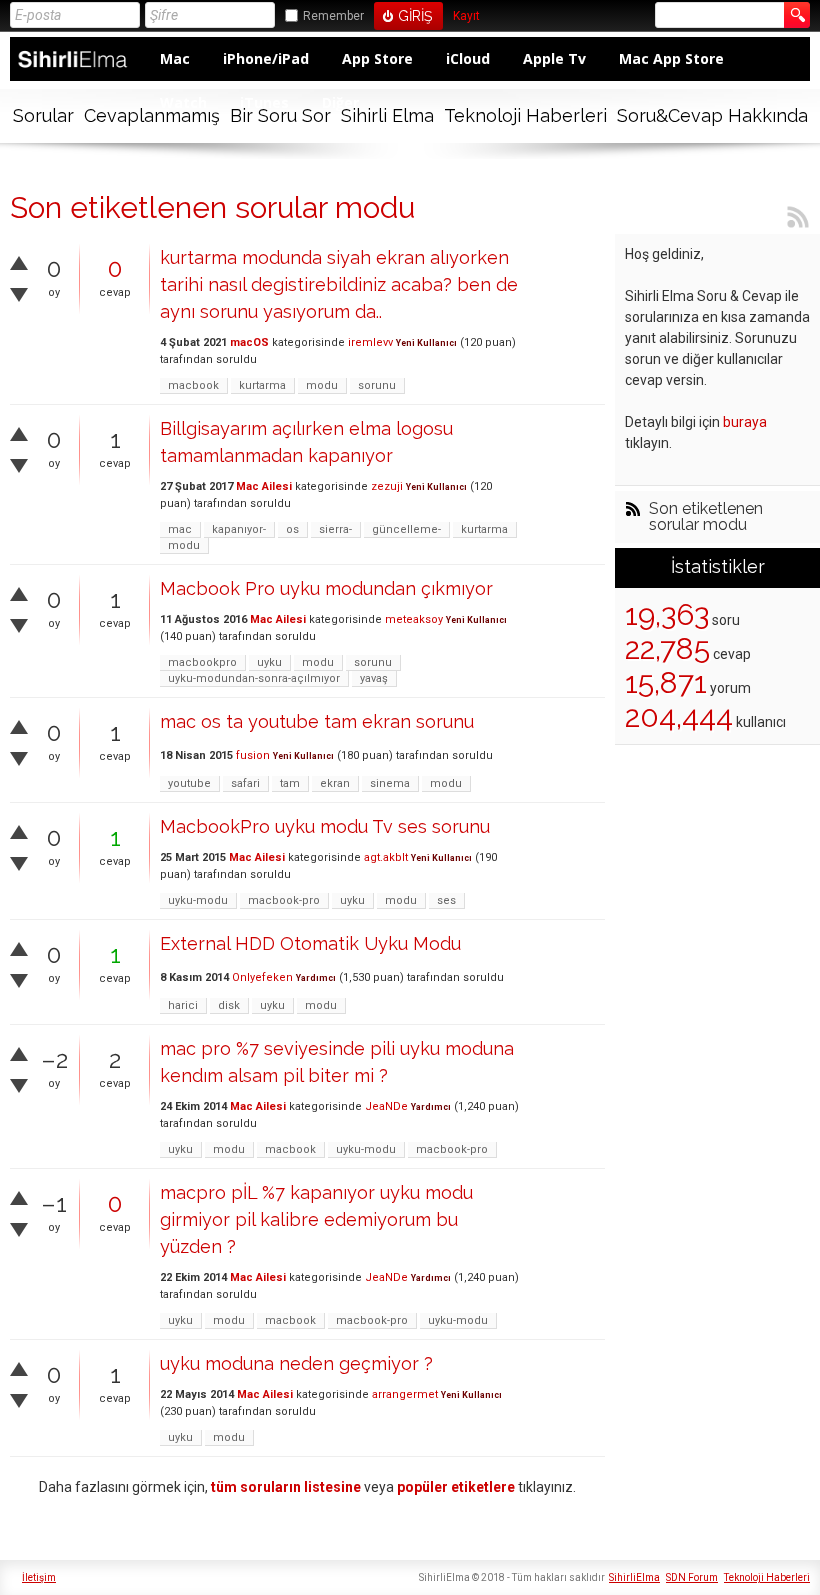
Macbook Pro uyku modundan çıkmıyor (326, 588)
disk (229, 1005)
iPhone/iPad (266, 58)
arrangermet (405, 1394)
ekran (335, 783)
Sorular (43, 115)
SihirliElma (634, 1577)
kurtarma (262, 385)
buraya (745, 422)
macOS (249, 342)
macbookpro (202, 662)
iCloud (468, 58)
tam (290, 783)
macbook (193, 385)
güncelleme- (406, 529)
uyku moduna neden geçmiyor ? (296, 1363)
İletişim (39, 1577)
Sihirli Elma (387, 115)
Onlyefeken (262, 977)
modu (322, 385)
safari (245, 783)
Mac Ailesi (264, 486)
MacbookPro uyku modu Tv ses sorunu (325, 826)
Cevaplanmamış (152, 115)
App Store (377, 58)
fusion (253, 755)
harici (183, 1005)
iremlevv (370, 342)
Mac (175, 58)
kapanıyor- (239, 529)
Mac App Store (671, 58)
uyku (269, 662)
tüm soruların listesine (286, 1487)
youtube (189, 783)
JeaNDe (386, 1106)
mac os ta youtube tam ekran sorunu (317, 721)
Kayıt (466, 16)
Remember (333, 16)
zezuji (387, 486)
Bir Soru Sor (280, 115)
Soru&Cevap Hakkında (712, 115)
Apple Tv (554, 58)
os (292, 529)
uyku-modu (198, 900)
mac (180, 529)
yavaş (374, 678)
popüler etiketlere (456, 1487)
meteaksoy (414, 619)
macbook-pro (284, 900)
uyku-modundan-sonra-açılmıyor (254, 678)
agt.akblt (386, 857)
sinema (390, 783)
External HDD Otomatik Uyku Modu (310, 943)
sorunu (377, 385)
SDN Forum (692, 1577)
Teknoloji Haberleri (525, 115)
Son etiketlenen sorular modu (706, 517)
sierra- (335, 529)
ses (446, 900)
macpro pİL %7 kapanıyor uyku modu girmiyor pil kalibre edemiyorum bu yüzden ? (316, 1219)
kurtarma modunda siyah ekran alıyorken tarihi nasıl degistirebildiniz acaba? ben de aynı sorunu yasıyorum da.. (339, 284)
